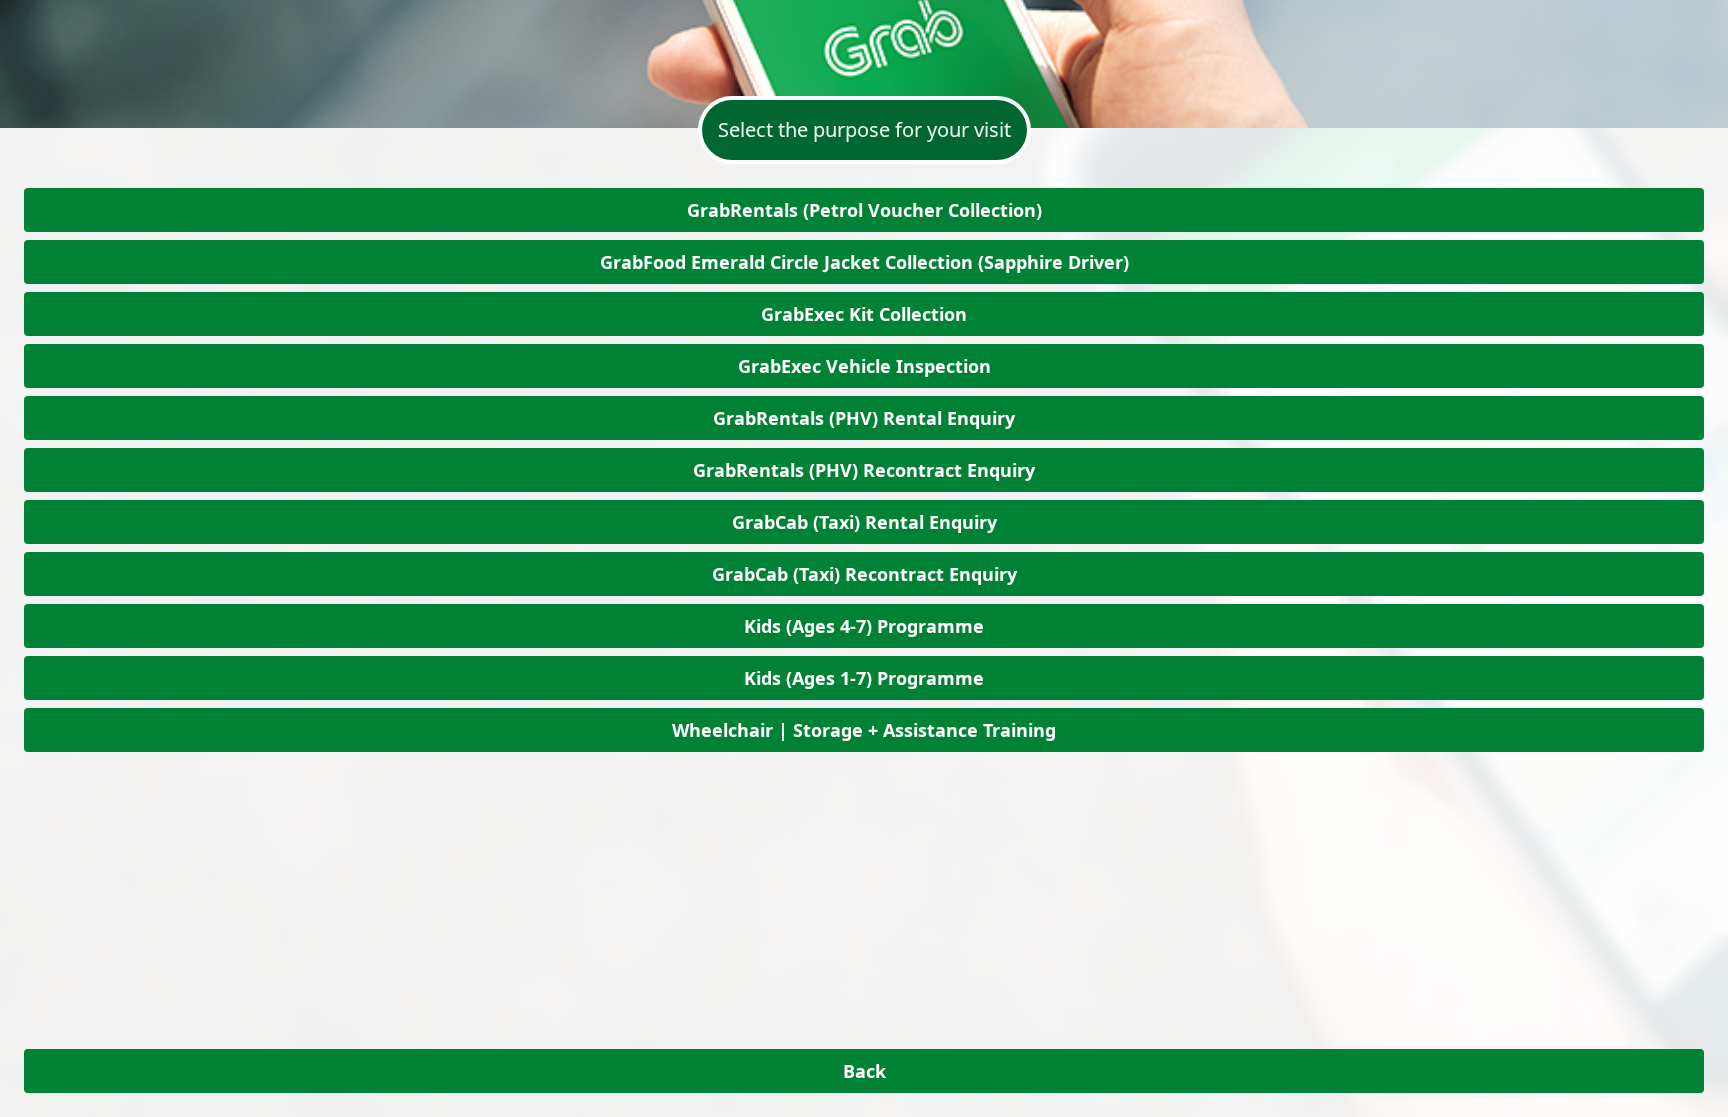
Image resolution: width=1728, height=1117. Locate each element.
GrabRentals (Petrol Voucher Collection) (864, 210)
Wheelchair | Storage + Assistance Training (864, 730)
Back (864, 1071)
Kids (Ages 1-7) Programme (864, 678)
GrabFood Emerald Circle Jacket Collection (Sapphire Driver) (864, 262)
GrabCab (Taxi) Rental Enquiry (864, 522)
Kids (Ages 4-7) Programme (864, 626)
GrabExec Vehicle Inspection (864, 366)
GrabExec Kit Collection (864, 314)
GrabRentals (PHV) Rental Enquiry (864, 418)
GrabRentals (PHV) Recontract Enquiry (864, 470)
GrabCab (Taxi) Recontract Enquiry (864, 574)
